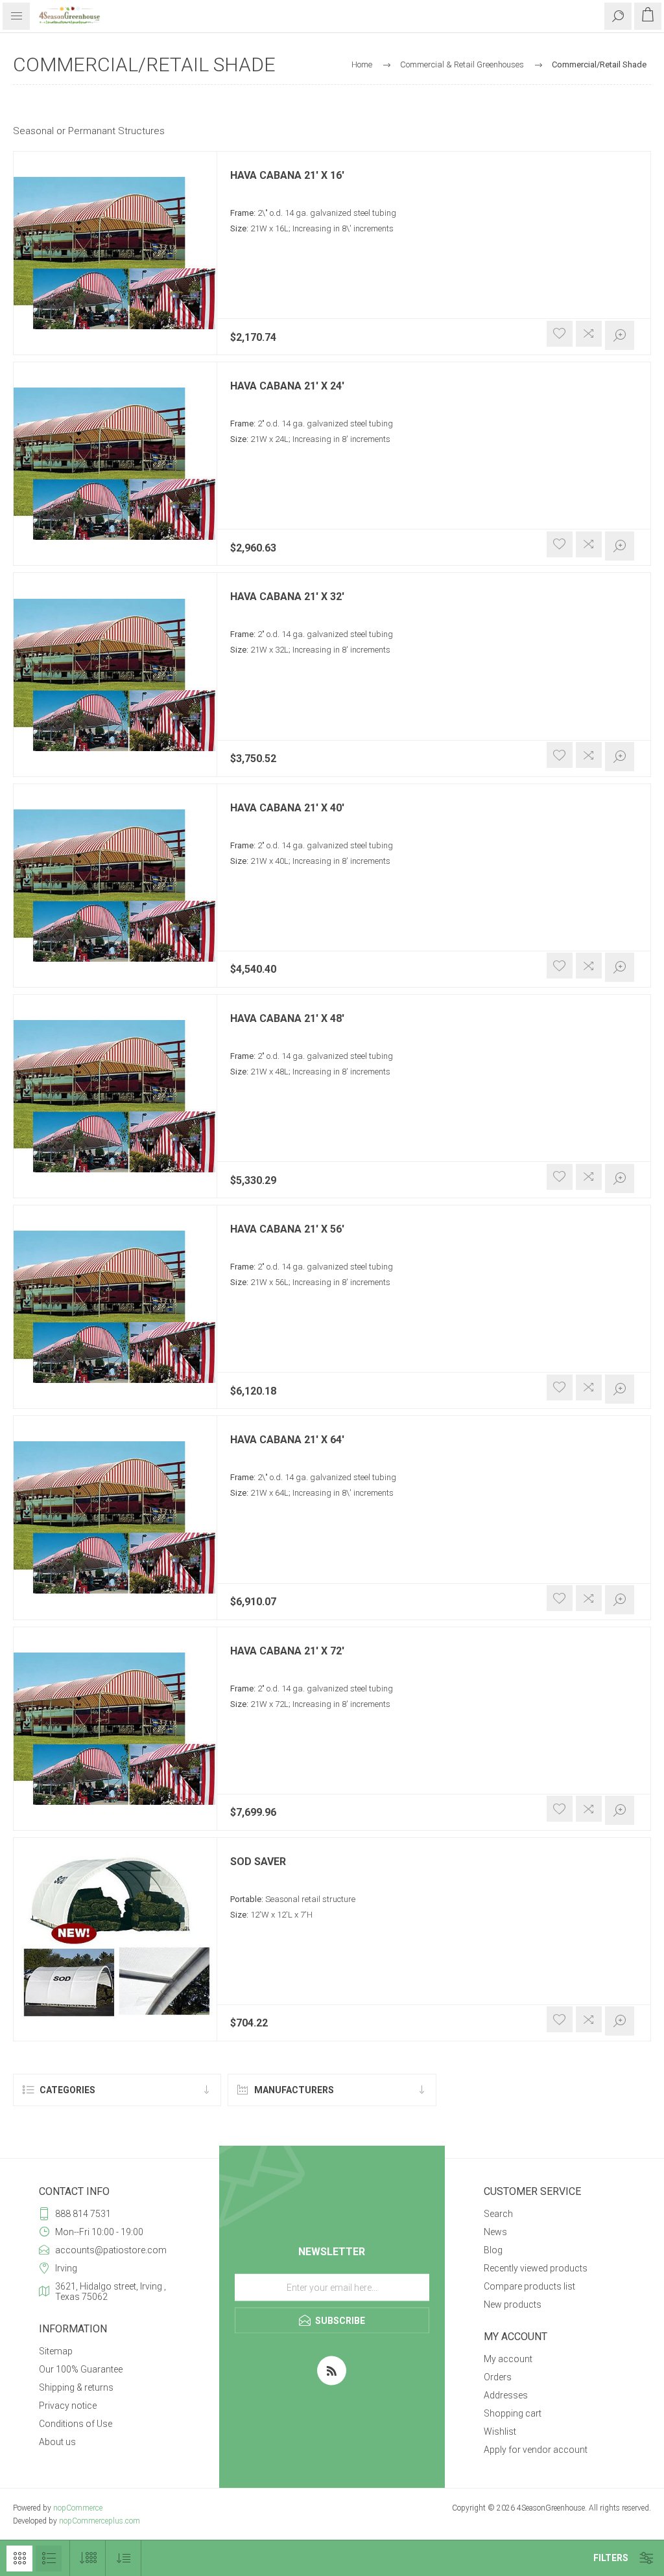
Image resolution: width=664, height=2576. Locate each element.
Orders (498, 2377)
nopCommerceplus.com (100, 2521)
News (495, 2232)
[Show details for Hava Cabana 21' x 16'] (115, 253)
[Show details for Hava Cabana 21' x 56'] (115, 1307)
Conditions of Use (76, 2424)
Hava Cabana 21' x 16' (287, 176)
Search (498, 2214)
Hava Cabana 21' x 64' (287, 1440)
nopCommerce (78, 2508)
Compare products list (529, 2286)
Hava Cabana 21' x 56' (287, 1229)
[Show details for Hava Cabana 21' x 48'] (115, 1096)
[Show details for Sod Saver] (115, 1939)
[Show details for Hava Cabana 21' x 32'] (115, 674)
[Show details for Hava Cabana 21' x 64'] (115, 1517)
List (49, 2559)
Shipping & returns (76, 2387)
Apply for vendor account (536, 2450)
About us (57, 2442)
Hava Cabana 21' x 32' (287, 597)
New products (513, 2304)
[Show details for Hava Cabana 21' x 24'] (115, 464)
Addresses (506, 2395)
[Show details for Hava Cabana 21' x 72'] (115, 1729)
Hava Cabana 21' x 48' (287, 1019)
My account (508, 2359)
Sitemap (56, 2351)
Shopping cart (513, 2413)
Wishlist (500, 2431)
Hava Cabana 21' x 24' (287, 386)
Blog (493, 2250)
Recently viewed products (536, 2268)
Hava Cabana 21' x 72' (287, 1651)
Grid (19, 2559)
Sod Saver (258, 1862)
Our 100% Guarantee (81, 2369)
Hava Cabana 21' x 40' (287, 808)
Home (362, 64)
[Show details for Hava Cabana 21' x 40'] (115, 886)
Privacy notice (68, 2406)
